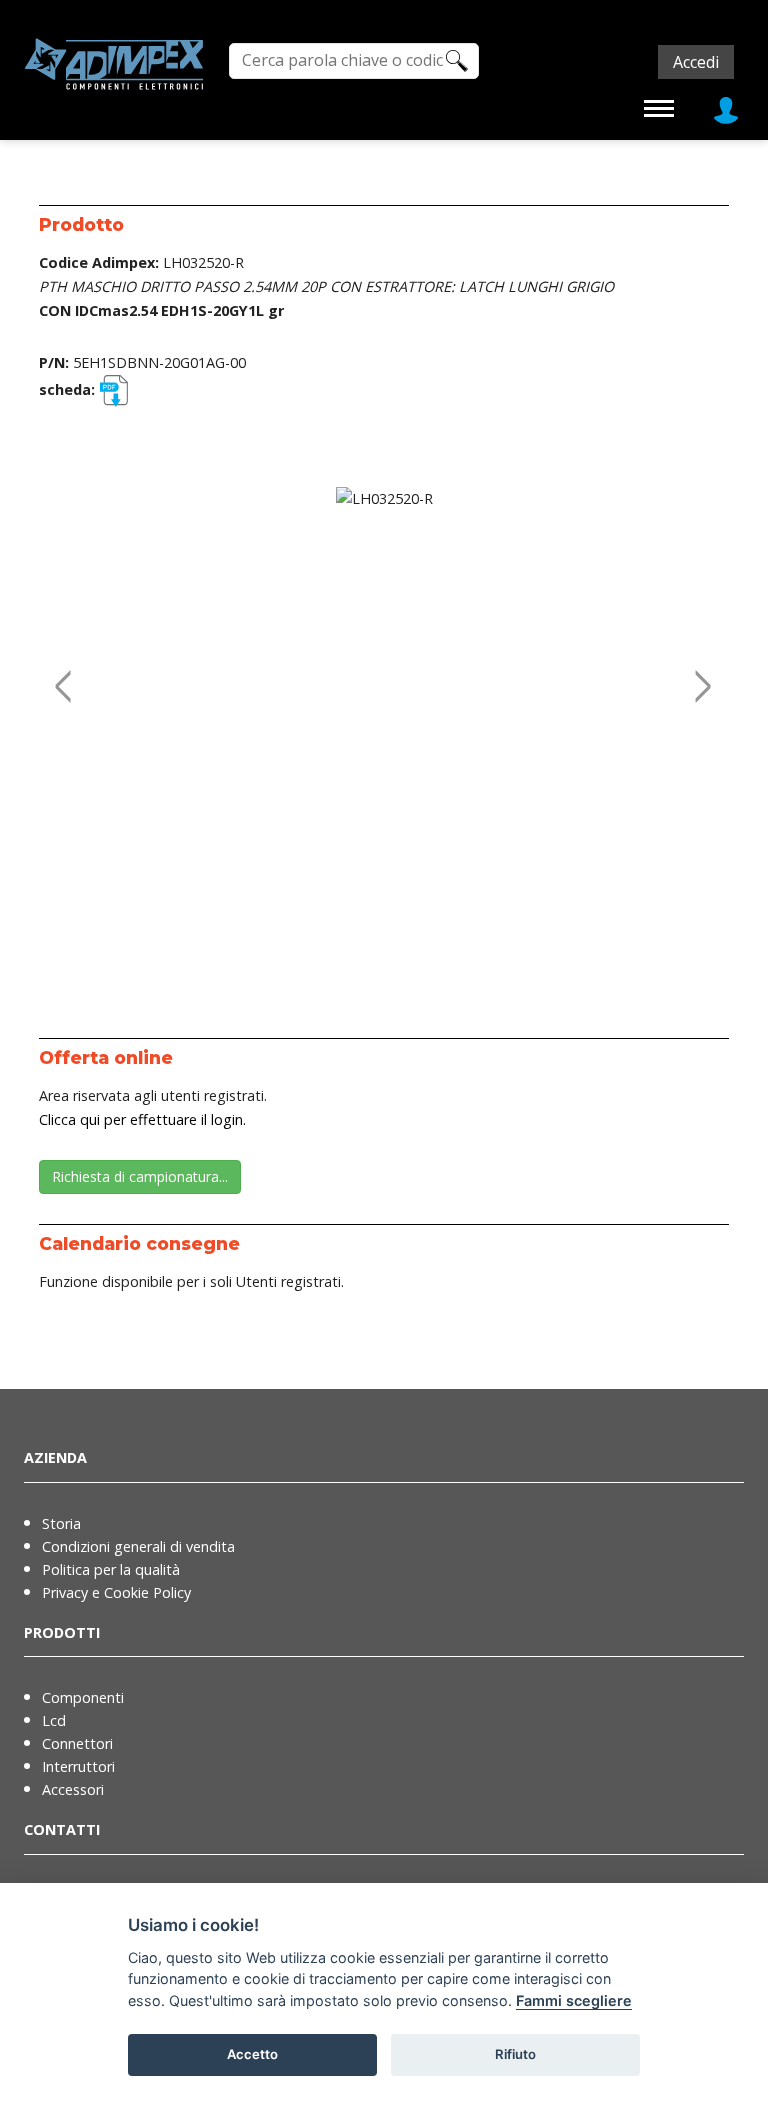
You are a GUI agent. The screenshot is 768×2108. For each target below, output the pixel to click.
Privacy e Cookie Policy (116, 1592)
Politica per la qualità (111, 1569)
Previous (59, 665)
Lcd (54, 1720)
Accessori (73, 1789)
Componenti (83, 1697)
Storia (61, 1523)
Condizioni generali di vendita (138, 1546)
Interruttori (78, 1766)
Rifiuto (515, 2054)
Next (699, 665)
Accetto (252, 2054)
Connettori (77, 1743)
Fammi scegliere (574, 2000)
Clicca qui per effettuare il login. (142, 1119)
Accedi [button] (696, 62)
